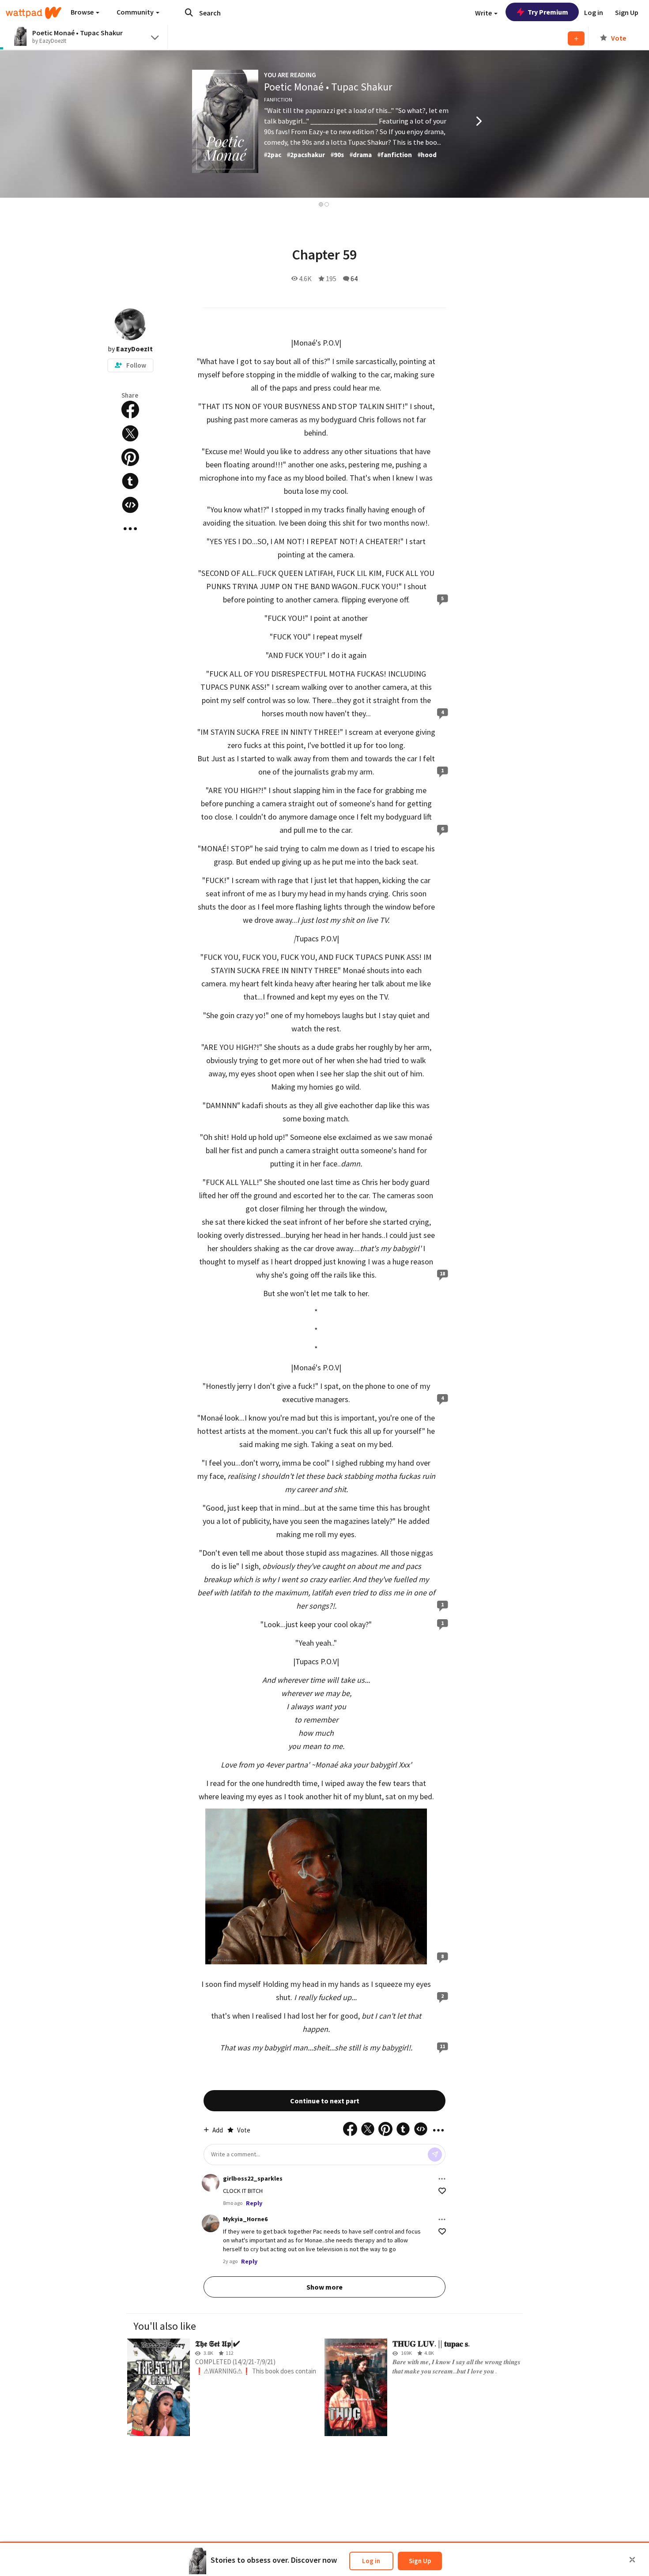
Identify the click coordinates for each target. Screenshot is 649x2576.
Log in (371, 2561)
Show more (324, 2287)
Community (136, 12)
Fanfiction (278, 100)
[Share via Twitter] (130, 433)
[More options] (442, 2179)
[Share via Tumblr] (130, 481)
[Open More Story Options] (130, 529)
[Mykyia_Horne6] (211, 2223)
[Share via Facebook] (130, 410)
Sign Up (420, 2561)
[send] (435, 2155)
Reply (254, 2203)
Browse (83, 12)
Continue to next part (325, 2101)
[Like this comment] (442, 2191)
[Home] (34, 13)
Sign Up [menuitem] (627, 12)
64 (354, 278)
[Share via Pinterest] (130, 457)
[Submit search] (189, 12)
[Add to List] (576, 38)
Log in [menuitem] (594, 12)
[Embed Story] (130, 505)
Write (484, 13)
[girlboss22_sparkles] (211, 2183)
